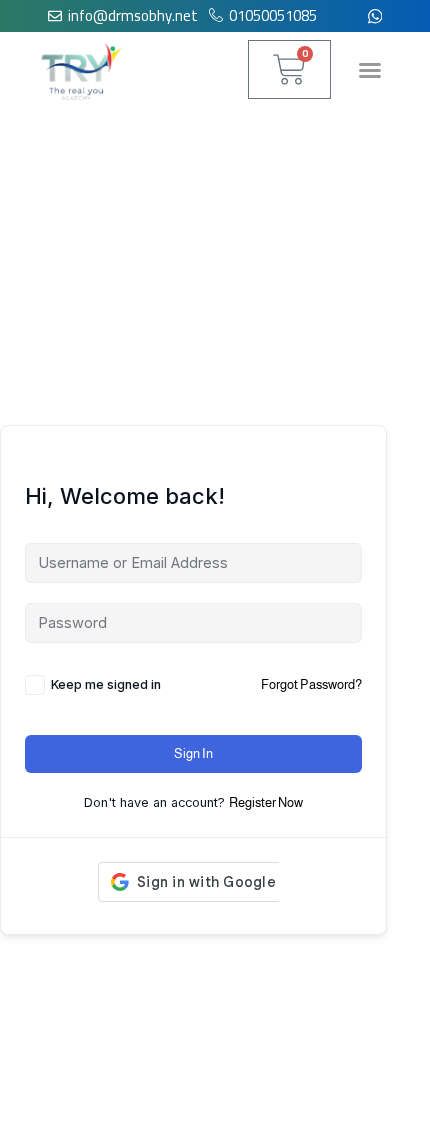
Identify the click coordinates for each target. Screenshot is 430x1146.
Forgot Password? (311, 684)
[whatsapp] (375, 16)
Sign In (193, 753)
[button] (369, 70)
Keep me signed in (106, 684)
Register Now (266, 802)
